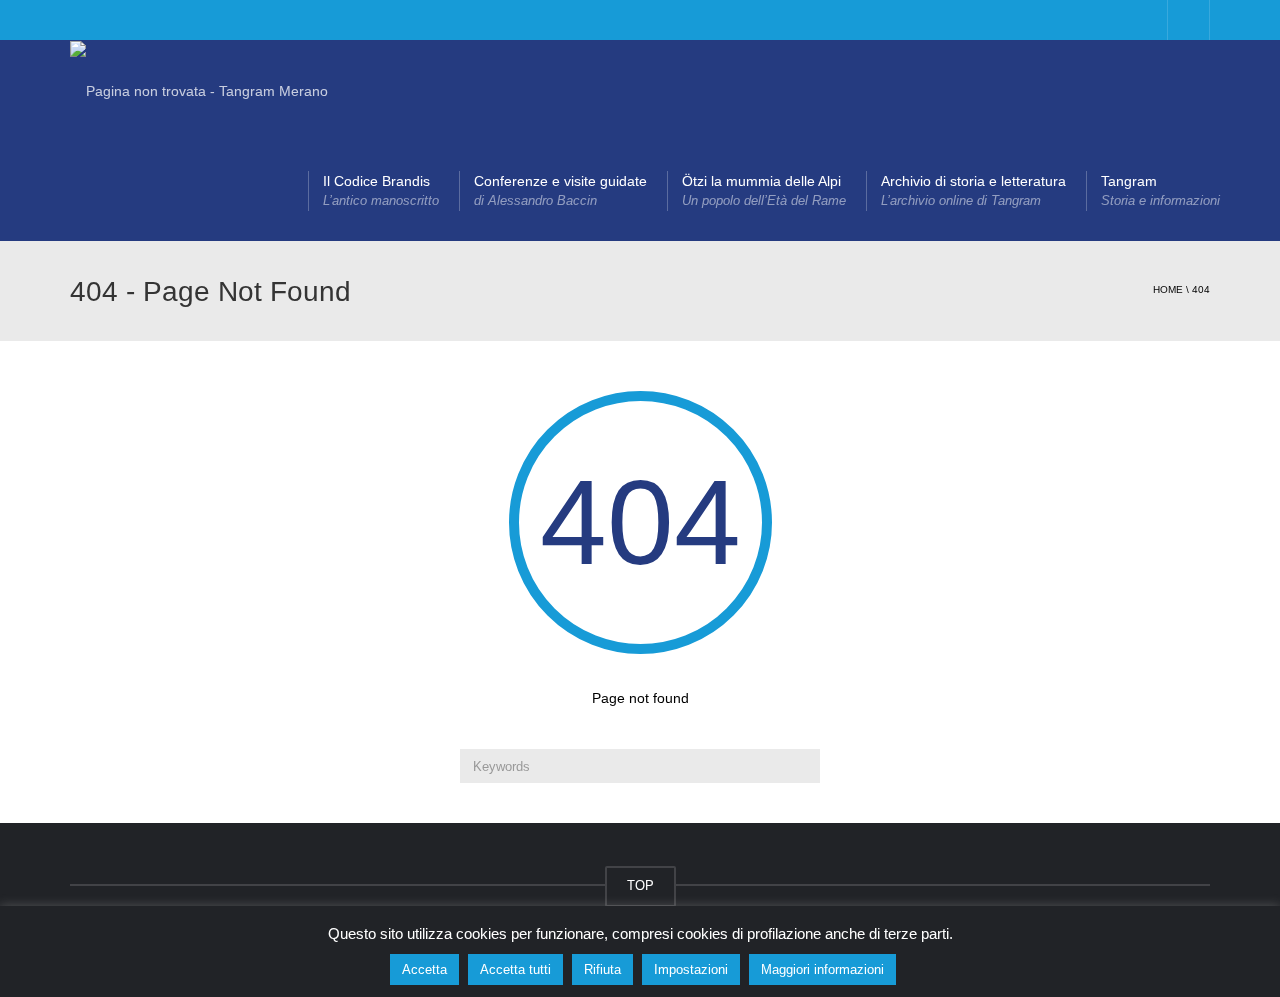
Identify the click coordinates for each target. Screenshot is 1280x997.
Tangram (1160, 190)
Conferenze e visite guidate (560, 190)
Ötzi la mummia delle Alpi (764, 190)
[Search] (802, 766)
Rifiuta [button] (602, 969)
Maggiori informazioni (822, 969)
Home (1168, 289)
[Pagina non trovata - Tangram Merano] (199, 90)
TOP (640, 885)
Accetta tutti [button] (515, 969)
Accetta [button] (424, 969)
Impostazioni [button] (691, 969)
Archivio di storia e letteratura (973, 190)
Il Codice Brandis (381, 190)
